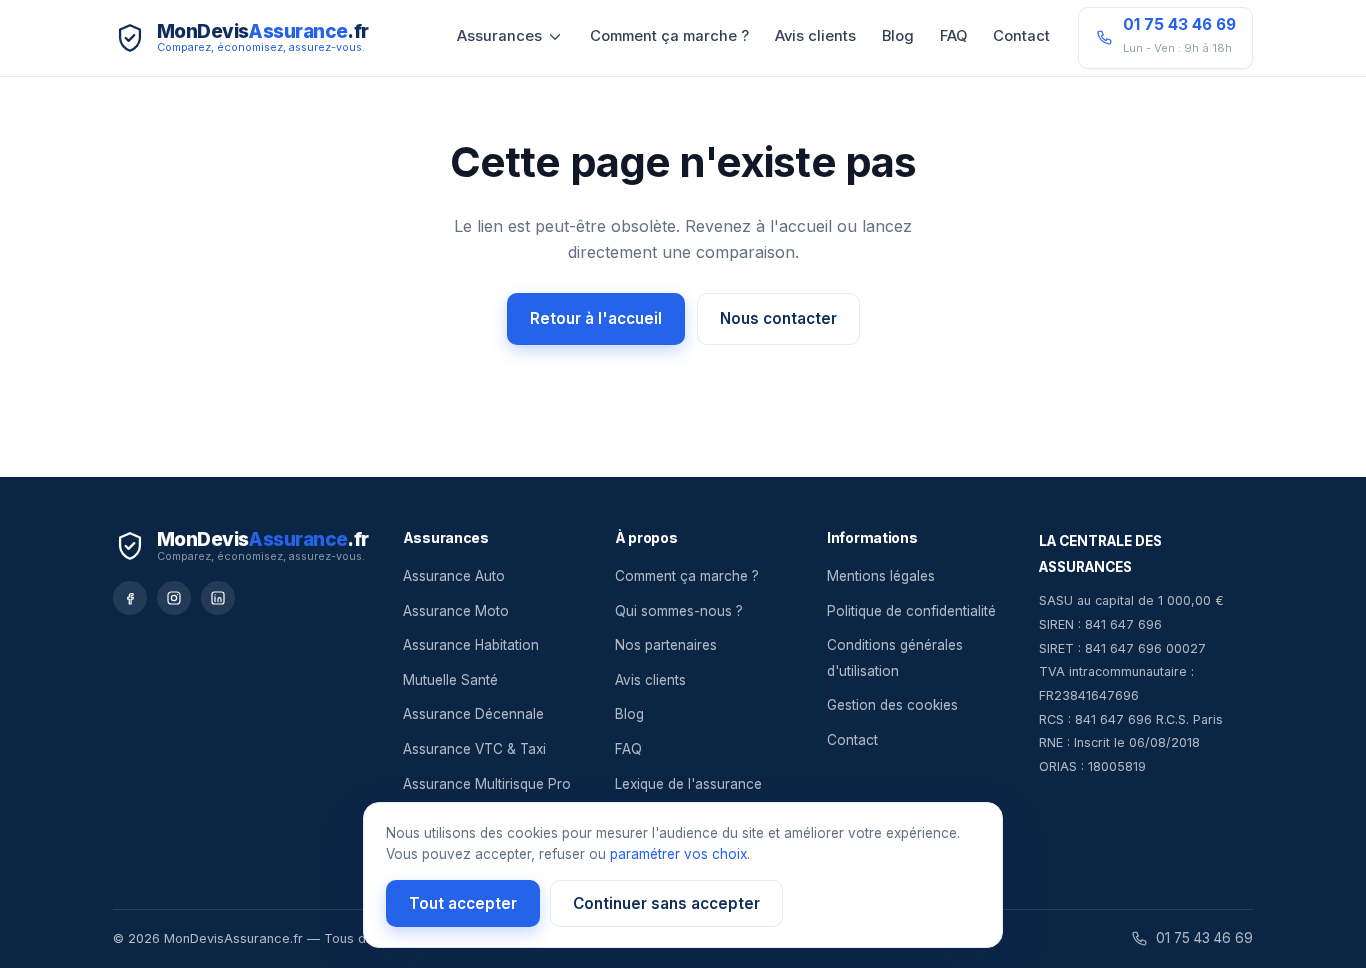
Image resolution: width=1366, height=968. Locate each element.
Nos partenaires (666, 645)
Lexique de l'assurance (688, 784)
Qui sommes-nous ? (679, 611)
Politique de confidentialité (911, 611)
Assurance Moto (456, 611)
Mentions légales (881, 576)
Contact (1021, 36)
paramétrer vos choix (678, 854)
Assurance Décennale (473, 714)
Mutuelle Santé (450, 680)
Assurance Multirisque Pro (487, 784)
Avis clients (815, 36)
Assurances (499, 36)
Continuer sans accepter (666, 903)
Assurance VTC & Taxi (474, 749)
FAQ (953, 36)
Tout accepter (463, 903)
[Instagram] (174, 598)
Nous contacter (778, 318)
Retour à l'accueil (596, 318)
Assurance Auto (454, 576)
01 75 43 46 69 (1204, 938)
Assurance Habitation (471, 645)
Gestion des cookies (892, 705)
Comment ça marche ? (669, 36)
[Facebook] (130, 598)
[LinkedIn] (218, 598)
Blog (898, 36)
